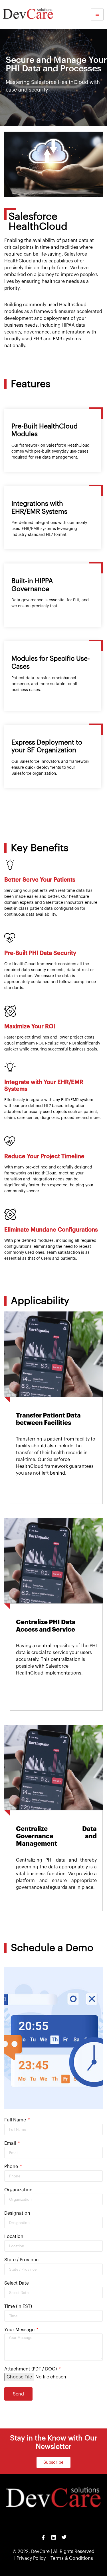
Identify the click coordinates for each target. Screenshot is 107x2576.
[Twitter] (64, 2537)
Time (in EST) (18, 2306)
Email (11, 2143)
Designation (17, 2213)
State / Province (21, 2260)
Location (14, 2237)
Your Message (20, 2330)
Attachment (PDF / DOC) (31, 2369)
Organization (18, 2190)
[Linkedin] (54, 2537)
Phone (12, 2167)
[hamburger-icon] (97, 14)
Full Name (16, 2120)
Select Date (17, 2283)
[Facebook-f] (43, 2537)
